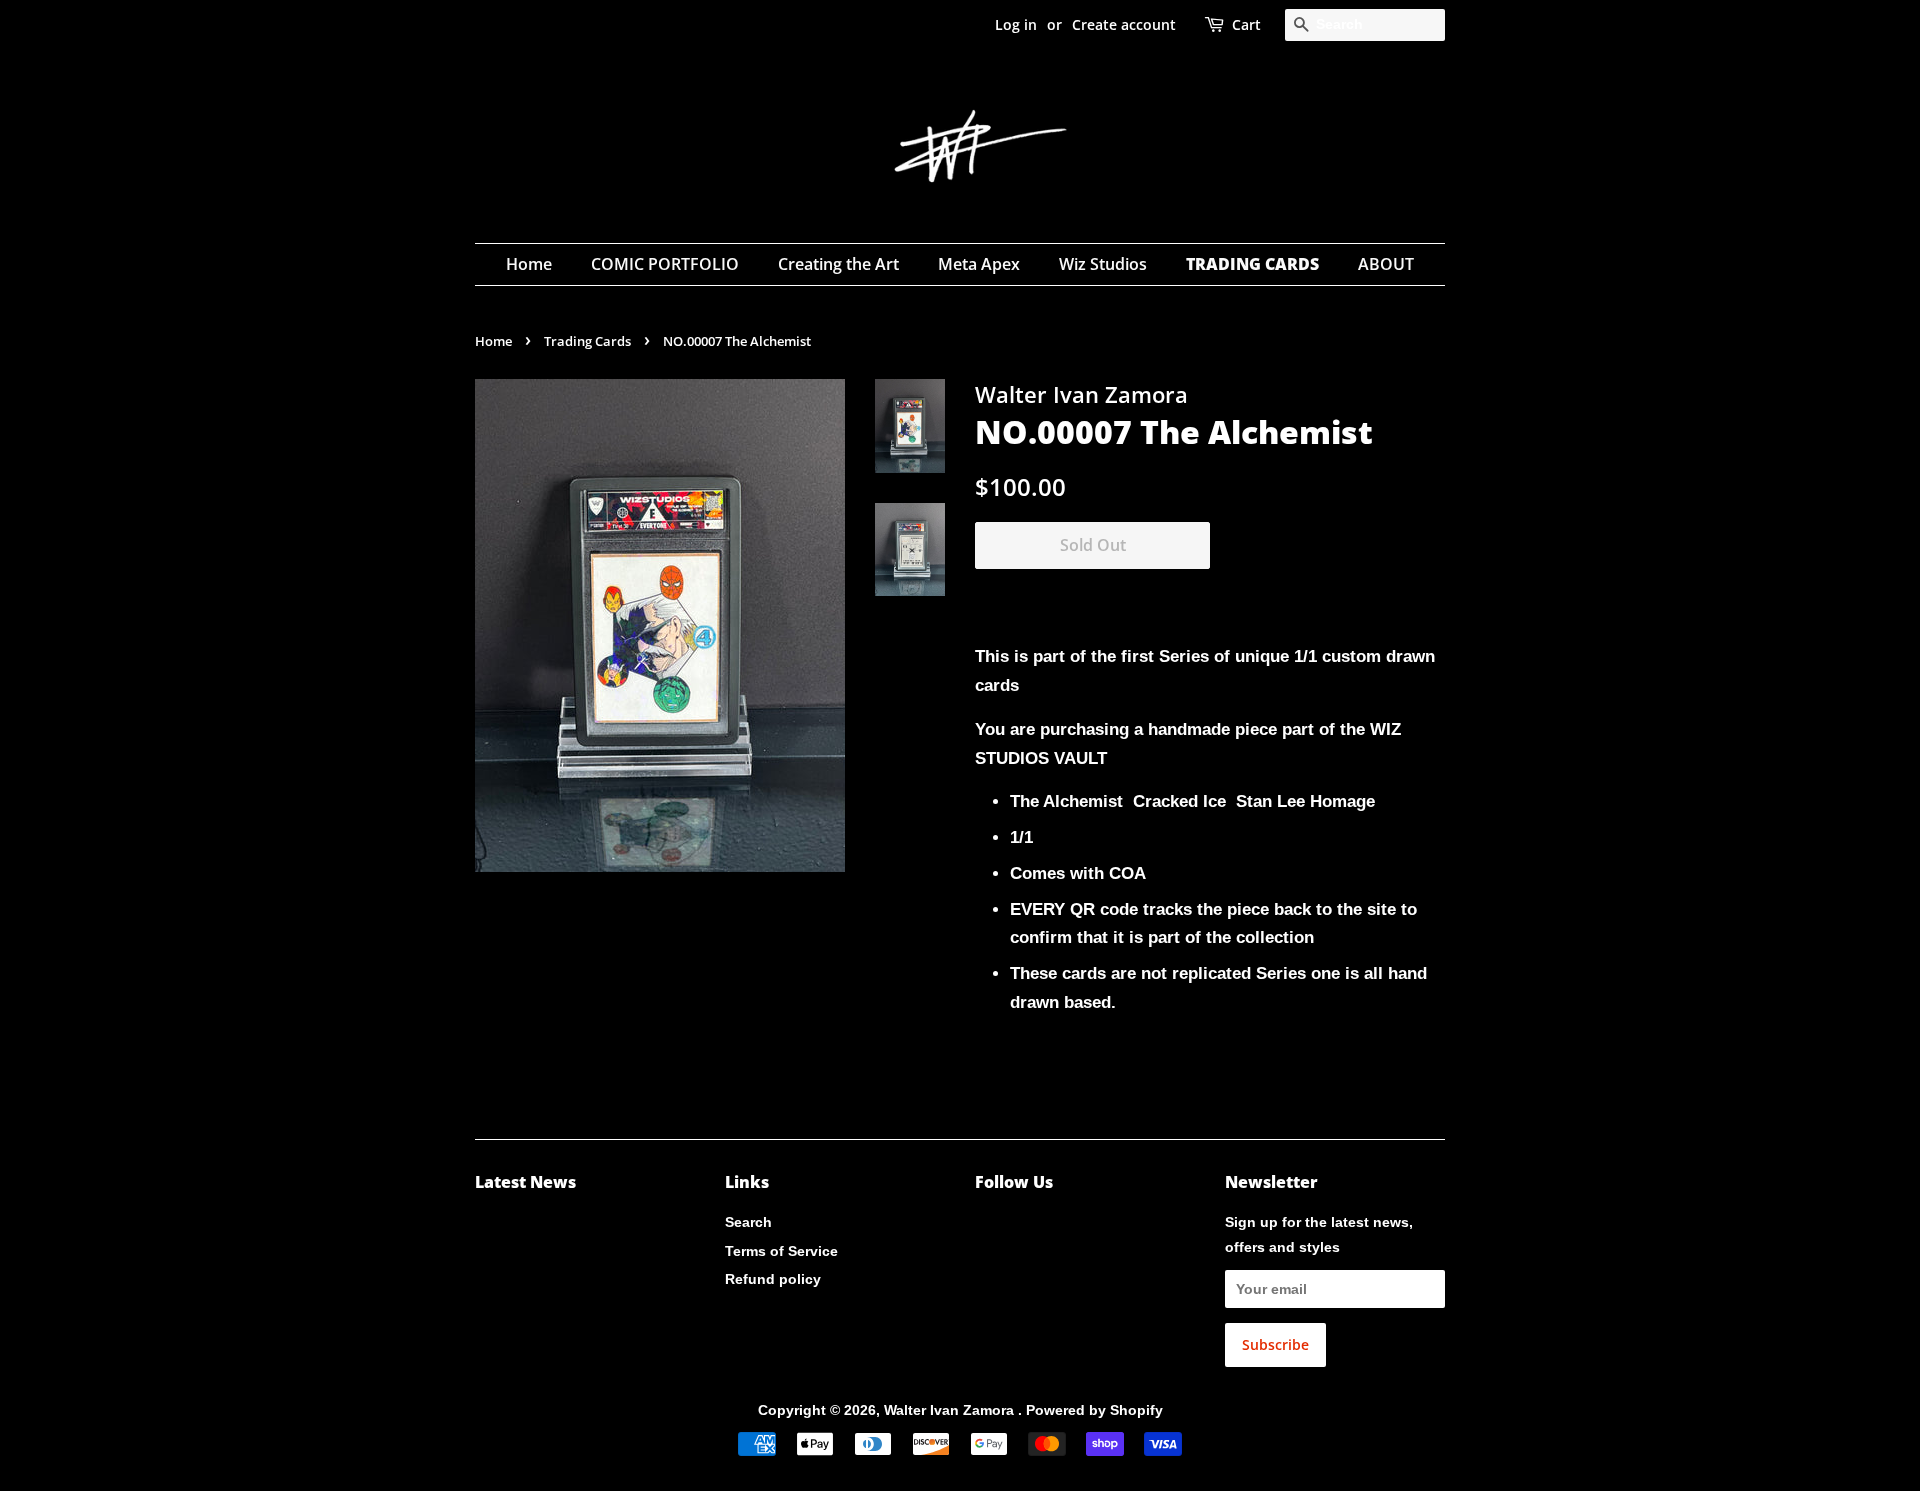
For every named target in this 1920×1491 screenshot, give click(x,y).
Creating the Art (838, 264)
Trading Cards (587, 341)
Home (529, 264)
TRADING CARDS (1252, 264)
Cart (1246, 24)
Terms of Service (781, 1251)
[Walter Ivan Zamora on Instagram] (986, 1226)
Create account (1124, 24)
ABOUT (1386, 264)
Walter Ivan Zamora (951, 1410)
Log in (1016, 24)
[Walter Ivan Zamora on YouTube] (1018, 1226)
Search (748, 1222)
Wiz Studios (1103, 264)
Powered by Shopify (1094, 1410)
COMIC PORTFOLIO (665, 264)
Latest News (525, 1182)
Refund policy (773, 1279)
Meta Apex (979, 264)
